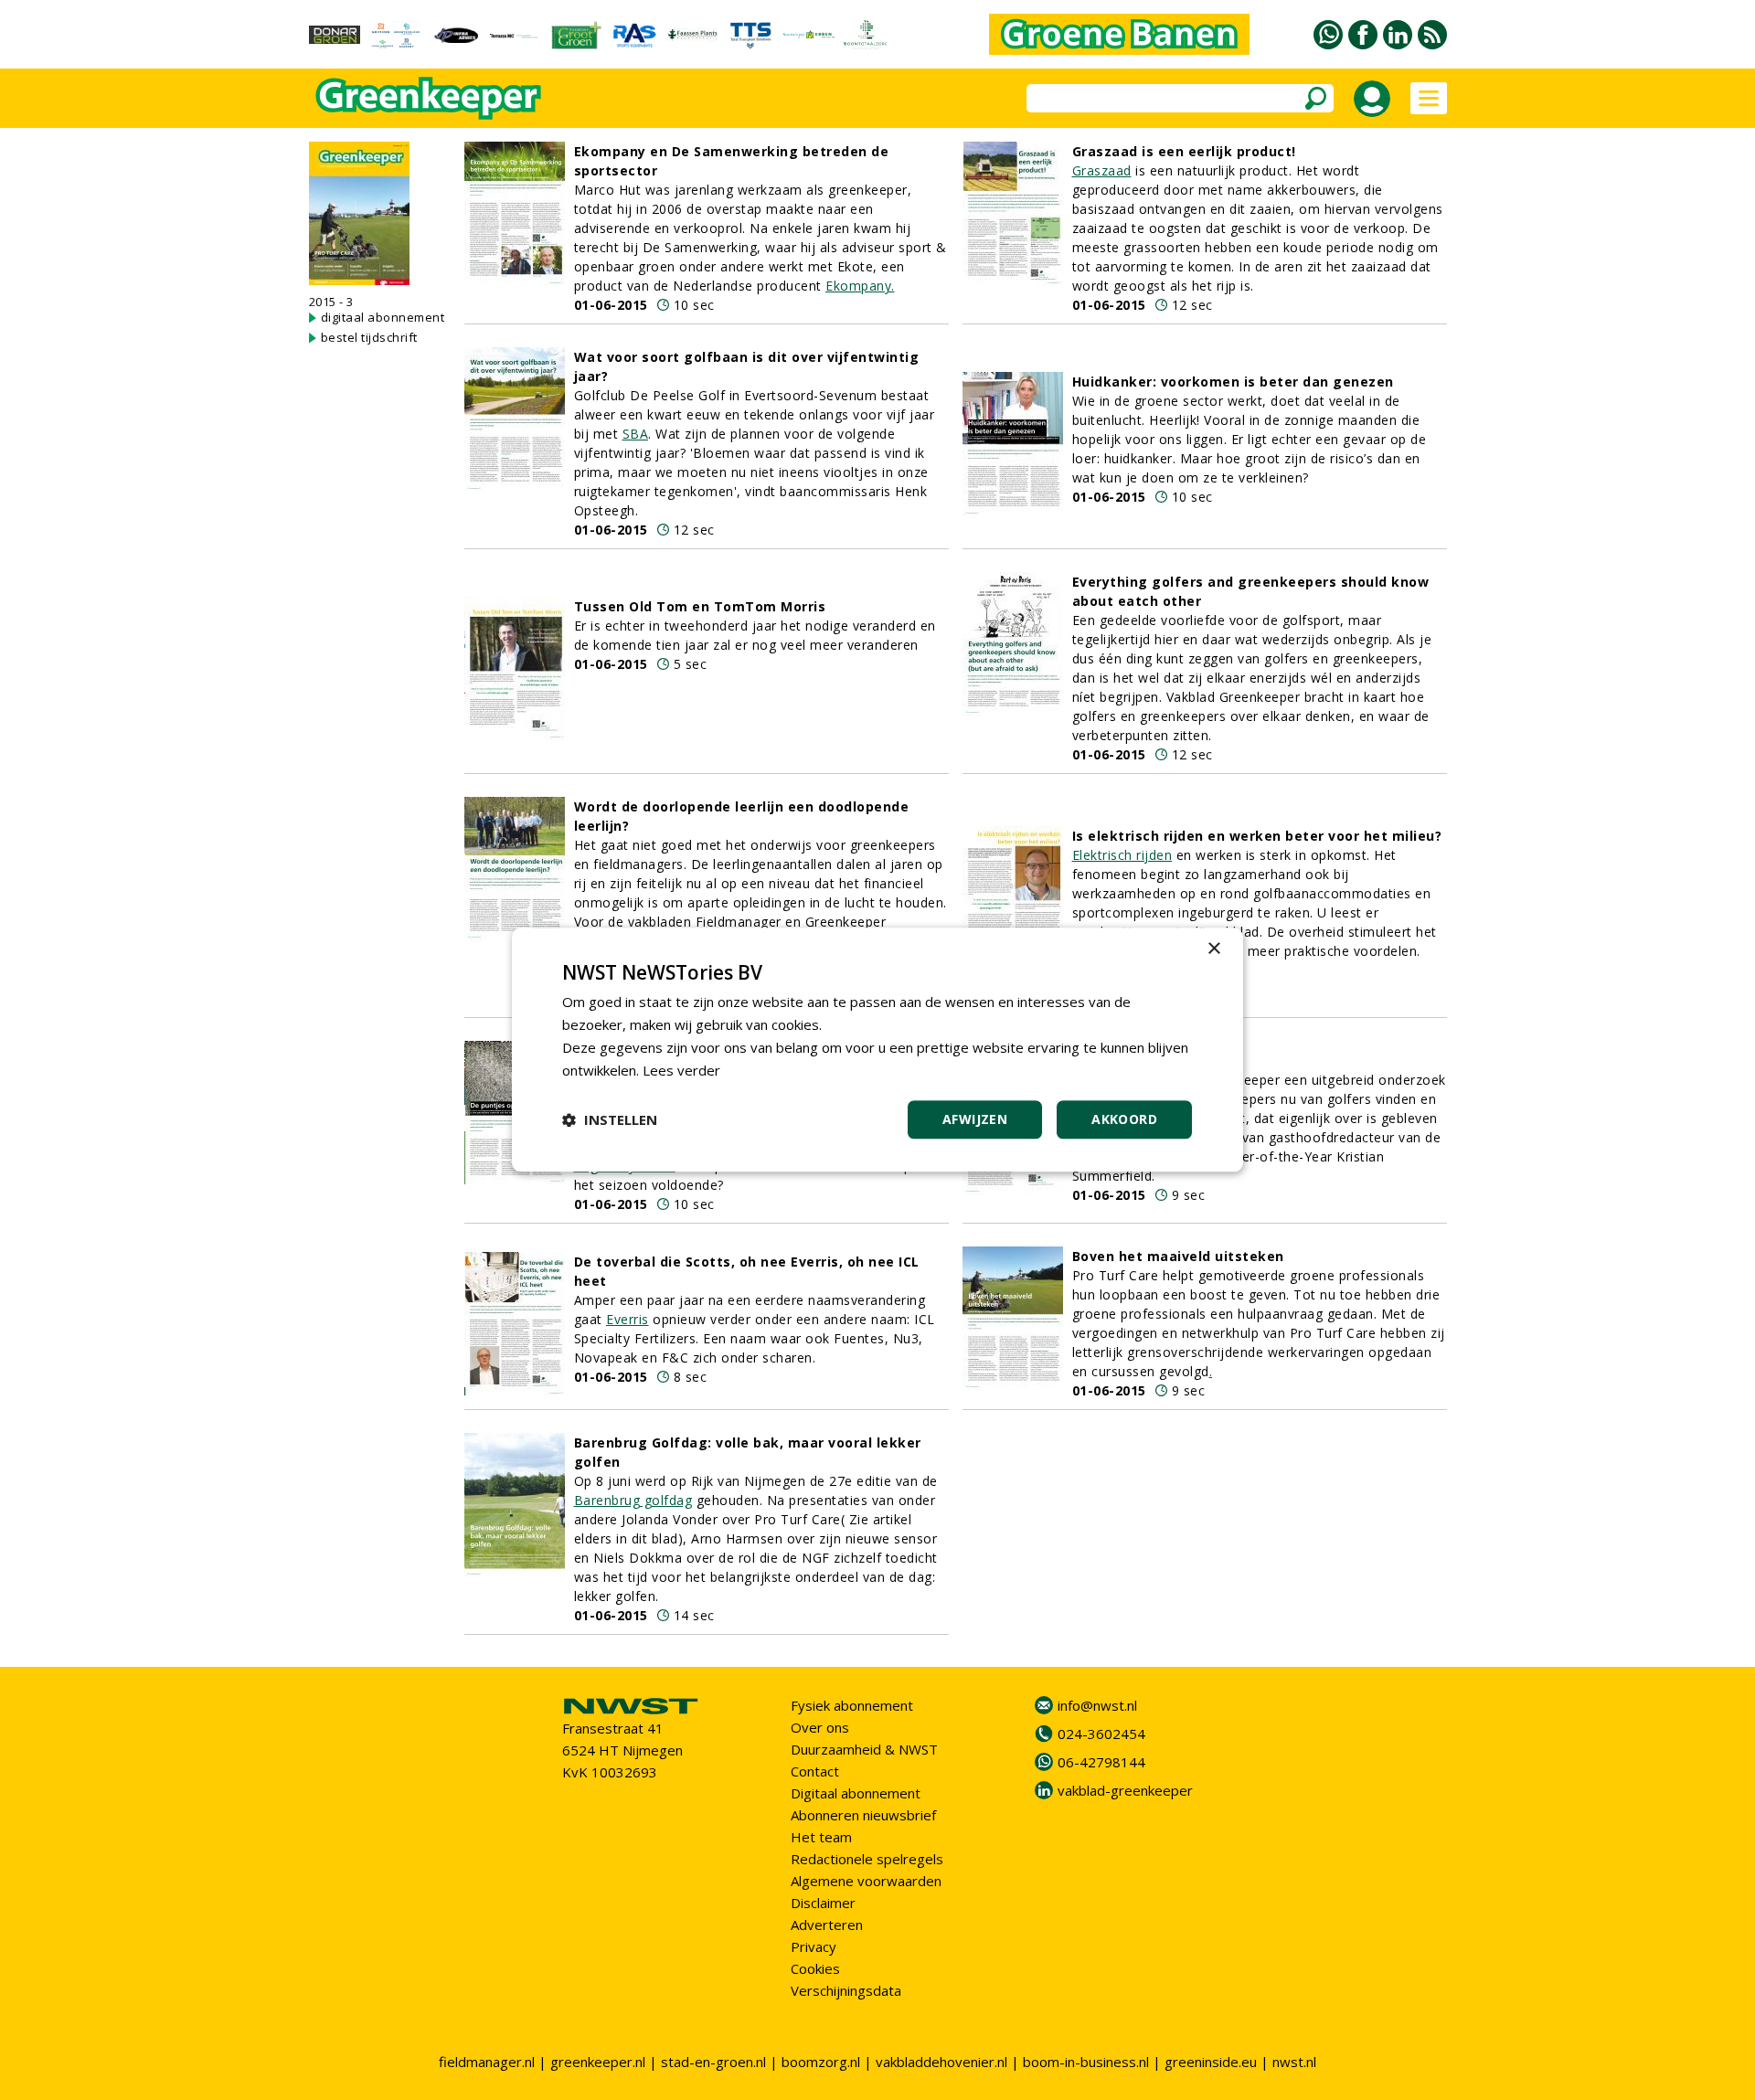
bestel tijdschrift (369, 337)
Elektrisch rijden (1122, 855)
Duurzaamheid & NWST (864, 1749)
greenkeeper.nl (598, 2062)
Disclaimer (823, 1903)
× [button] (1213, 949)
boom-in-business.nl (1086, 2062)
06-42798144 (1101, 1762)
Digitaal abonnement (856, 1793)
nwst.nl (1294, 2062)
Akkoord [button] (1124, 1120)
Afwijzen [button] (975, 1120)
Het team (821, 1837)
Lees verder (681, 1070)
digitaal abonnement (383, 317)
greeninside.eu (1211, 2062)
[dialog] (877, 1050)
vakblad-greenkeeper (1125, 1790)
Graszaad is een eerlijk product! (1184, 151)
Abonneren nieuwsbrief (863, 1815)
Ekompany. (860, 286)
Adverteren (827, 1925)
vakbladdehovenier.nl (941, 2062)
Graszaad (1102, 170)
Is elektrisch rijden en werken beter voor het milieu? (1257, 836)
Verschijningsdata (846, 1990)
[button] (610, 1120)
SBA (636, 434)
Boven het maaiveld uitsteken (1178, 1256)
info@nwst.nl (1097, 1705)
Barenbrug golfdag (633, 1500)
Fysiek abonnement (852, 1705)
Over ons (820, 1727)
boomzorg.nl (821, 2062)
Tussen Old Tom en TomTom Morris (700, 606)
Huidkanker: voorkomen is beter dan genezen (1233, 382)
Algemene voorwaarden (866, 1881)
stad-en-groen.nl (713, 2062)
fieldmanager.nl (487, 2062)
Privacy (814, 1946)
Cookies (815, 1968)
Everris (628, 1319)
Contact (815, 1771)
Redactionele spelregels (867, 1859)
